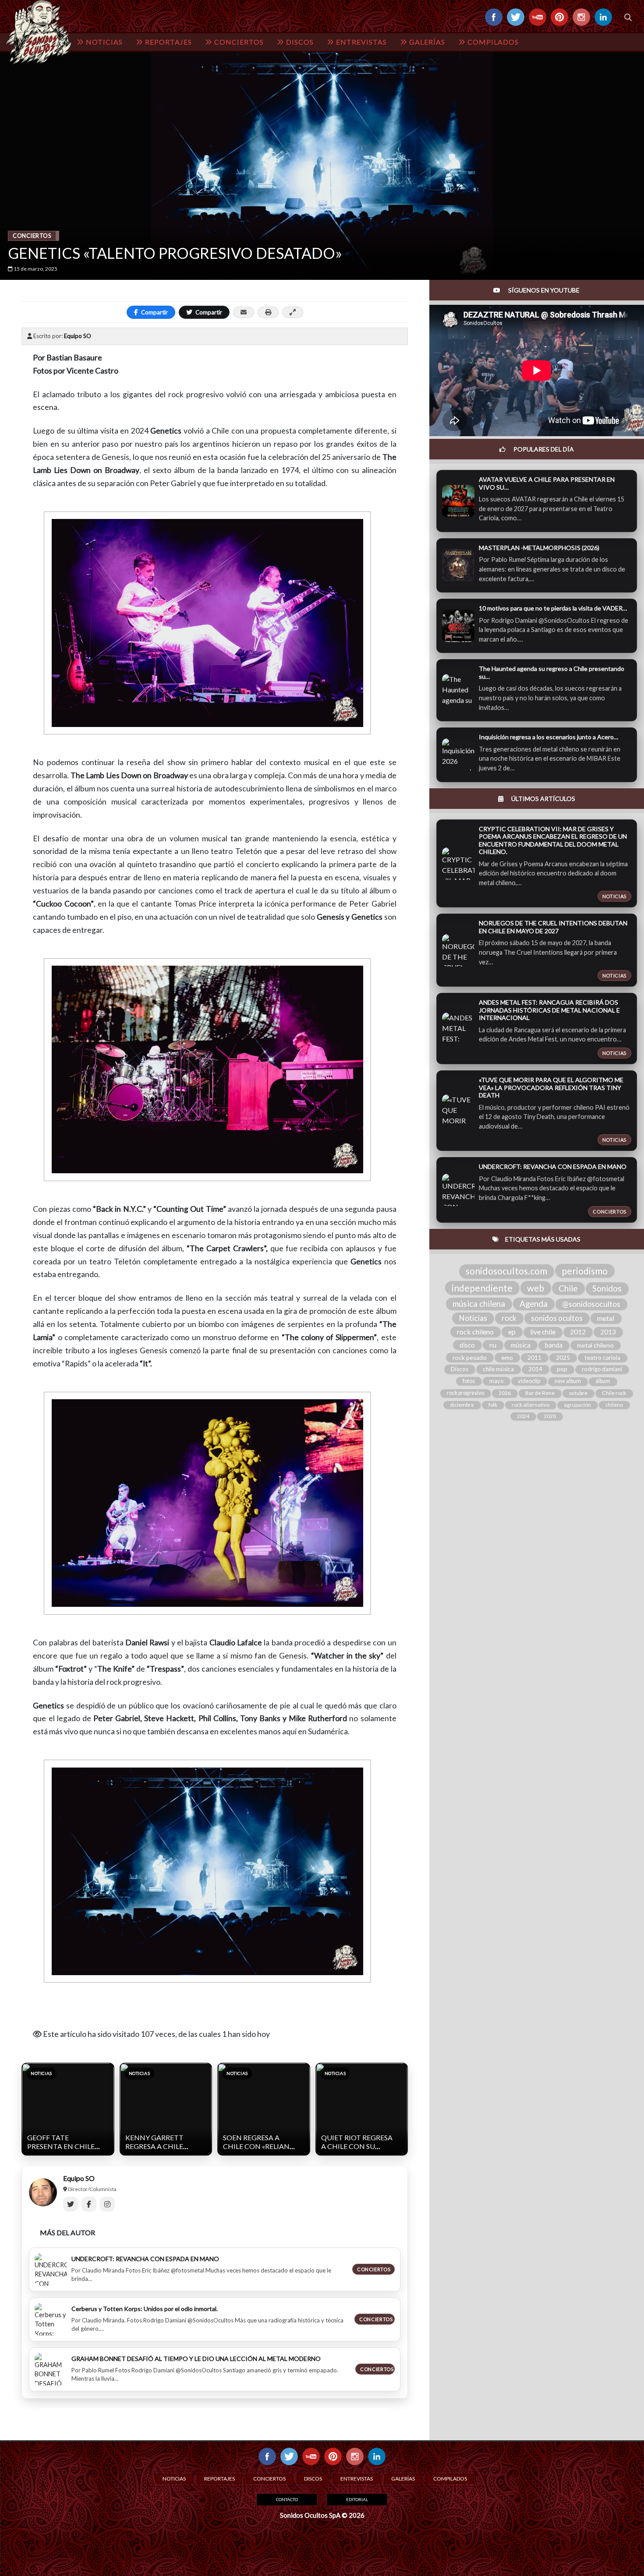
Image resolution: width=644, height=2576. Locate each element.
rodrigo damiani (602, 1369)
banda (554, 1345)
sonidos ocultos (557, 1318)
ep (512, 1332)
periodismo (585, 1271)
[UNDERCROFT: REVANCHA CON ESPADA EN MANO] (51, 2269)
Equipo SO (78, 336)
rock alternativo (531, 1405)
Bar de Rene (540, 1393)
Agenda (534, 1304)
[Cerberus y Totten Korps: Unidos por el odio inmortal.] (51, 2319)
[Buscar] (628, 17)
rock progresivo (465, 1393)
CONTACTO (287, 2499)
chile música (498, 1369)
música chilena (479, 1304)
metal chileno (595, 1345)
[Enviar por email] (244, 312)
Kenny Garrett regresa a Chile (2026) (154, 2146)
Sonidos (607, 1288)
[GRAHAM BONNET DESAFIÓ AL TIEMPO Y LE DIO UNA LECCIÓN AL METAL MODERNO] (51, 2369)
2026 (505, 1393)
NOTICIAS (103, 42)
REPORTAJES (168, 42)
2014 (535, 1369)
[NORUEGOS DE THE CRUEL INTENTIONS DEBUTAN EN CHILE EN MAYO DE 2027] (458, 950)
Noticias (473, 1318)
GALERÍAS (426, 42)
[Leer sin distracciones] (293, 312)
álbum (603, 1381)
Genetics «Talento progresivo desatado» (175, 253)
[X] (71, 2204)
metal (606, 1318)
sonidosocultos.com (506, 1271)
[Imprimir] (268, 312)
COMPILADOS (492, 42)
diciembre (462, 1405)
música (521, 1345)
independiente (482, 1288)
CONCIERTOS (238, 42)
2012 (578, 1332)
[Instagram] (107, 2204)
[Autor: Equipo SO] (43, 2192)
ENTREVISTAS (361, 42)
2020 (550, 1416)
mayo (496, 1381)
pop (562, 1369)
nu (493, 1345)
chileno (614, 1405)
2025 (563, 1358)
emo (507, 1357)
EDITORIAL (357, 2499)
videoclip (529, 1381)
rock (509, 1318)
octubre (578, 1393)
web (536, 1288)
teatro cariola (602, 1358)
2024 (523, 1416)
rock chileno (475, 1332)
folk (493, 1405)
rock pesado (470, 1357)
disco (467, 1345)
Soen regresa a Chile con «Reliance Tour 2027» (261, 2146)
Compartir (154, 312)
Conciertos (32, 236)
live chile (543, 1332)
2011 (534, 1357)
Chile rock (614, 1393)
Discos (460, 1369)
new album (568, 1381)
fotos (469, 1381)
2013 (608, 1332)
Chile (568, 1288)
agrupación (577, 1405)
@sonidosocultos (591, 1304)
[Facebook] (89, 2204)
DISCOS (299, 42)
